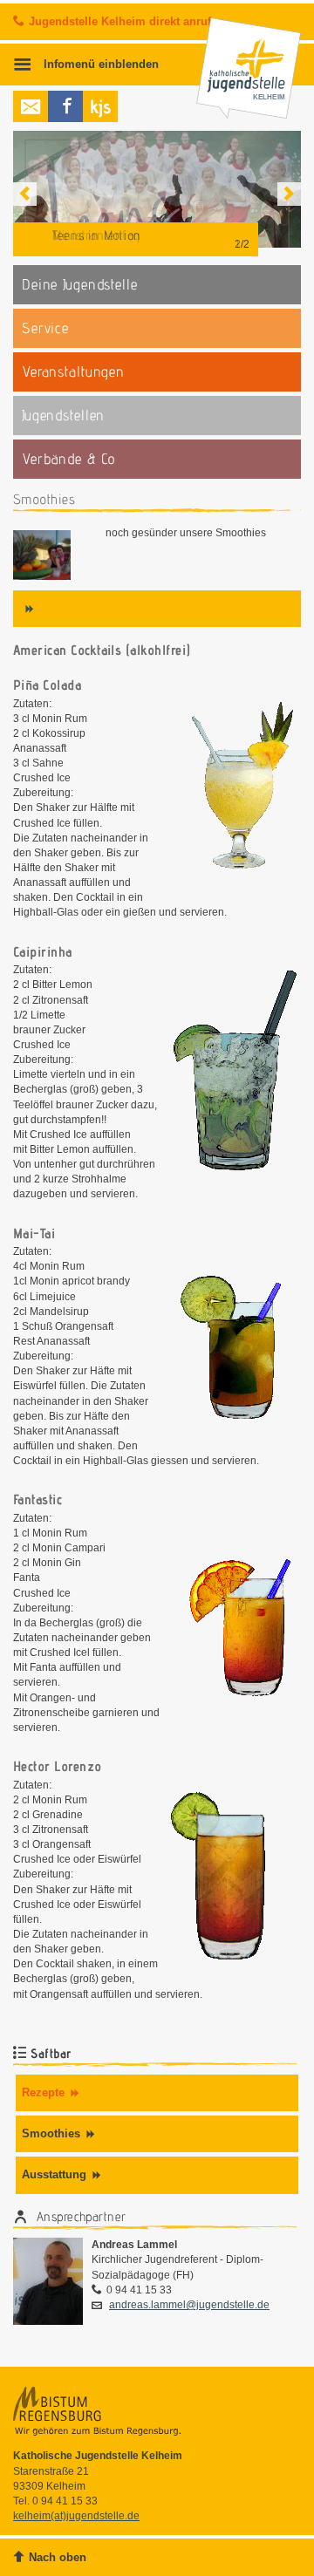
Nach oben (58, 2557)
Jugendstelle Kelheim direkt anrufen (126, 21)
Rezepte (43, 2092)
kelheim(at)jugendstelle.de (76, 2516)
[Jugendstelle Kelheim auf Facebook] (65, 106)
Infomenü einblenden (99, 65)
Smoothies (51, 2133)
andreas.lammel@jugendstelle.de (189, 2305)
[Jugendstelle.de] (100, 106)
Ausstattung (54, 2174)
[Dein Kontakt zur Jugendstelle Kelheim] (31, 106)
